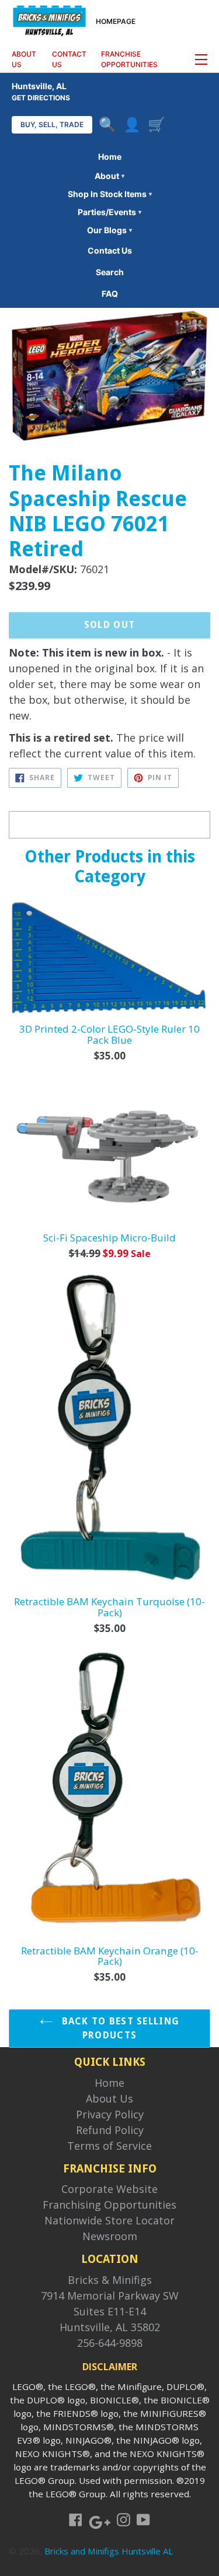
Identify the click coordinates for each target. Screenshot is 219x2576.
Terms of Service (109, 2146)
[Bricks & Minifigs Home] (49, 20)
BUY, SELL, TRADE (52, 124)
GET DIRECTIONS (41, 98)
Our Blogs (109, 230)
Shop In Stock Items (110, 194)
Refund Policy (110, 2130)
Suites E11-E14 (110, 2311)
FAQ (110, 294)
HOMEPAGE (116, 21)
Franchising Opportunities (109, 2205)
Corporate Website (109, 2189)
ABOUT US (24, 59)
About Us (109, 2098)
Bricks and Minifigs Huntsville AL (109, 2551)
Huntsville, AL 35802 (110, 2327)
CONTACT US (69, 59)
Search (110, 272)
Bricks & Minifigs (110, 2280)
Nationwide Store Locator (109, 2220)
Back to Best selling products (119, 2028)
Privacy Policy (110, 2114)
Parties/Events (109, 212)
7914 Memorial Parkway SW (110, 2296)
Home (110, 157)
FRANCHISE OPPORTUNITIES (129, 59)
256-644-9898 (110, 2343)
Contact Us (110, 250)
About (109, 176)
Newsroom (110, 2236)
